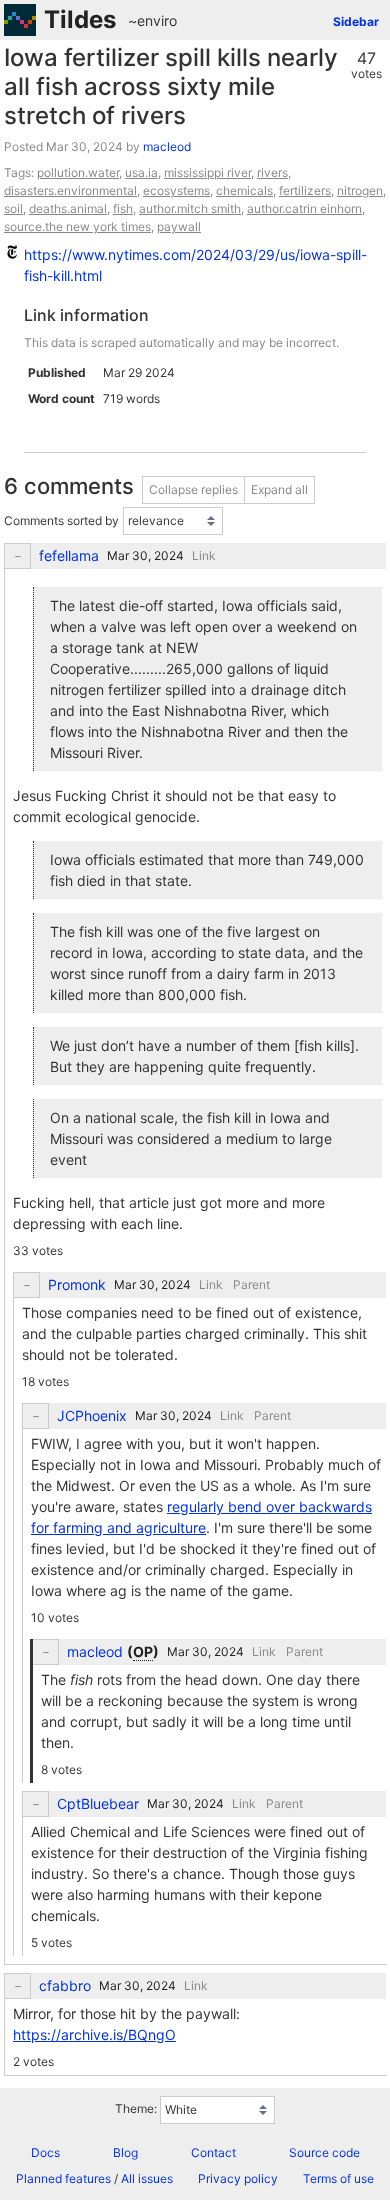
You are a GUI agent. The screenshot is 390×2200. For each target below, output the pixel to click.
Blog (125, 2152)
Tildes (80, 19)
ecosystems (176, 190)
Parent (251, 1284)
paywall (179, 226)
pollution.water (78, 172)
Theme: (136, 2108)
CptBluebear (98, 1804)
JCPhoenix (92, 1416)
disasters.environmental (70, 190)
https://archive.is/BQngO (94, 2034)
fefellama (69, 556)
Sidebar (356, 21)
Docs (45, 2152)
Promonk (77, 1285)
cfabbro (65, 1986)
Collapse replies (193, 489)
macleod (167, 146)
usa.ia (141, 172)
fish (123, 208)
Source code (324, 2152)
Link (204, 555)
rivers (272, 172)
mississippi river (207, 172)
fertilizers (305, 190)
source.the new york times (77, 226)
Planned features (63, 2178)
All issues (147, 2178)
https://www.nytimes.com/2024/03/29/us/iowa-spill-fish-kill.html (195, 265)
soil (13, 208)
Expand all (279, 489)
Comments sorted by (61, 520)
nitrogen (360, 190)
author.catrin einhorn (304, 208)
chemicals (244, 190)
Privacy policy (238, 2178)
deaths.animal (68, 208)
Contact (213, 2152)
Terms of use (338, 2178)
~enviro (152, 20)
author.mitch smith (190, 208)
